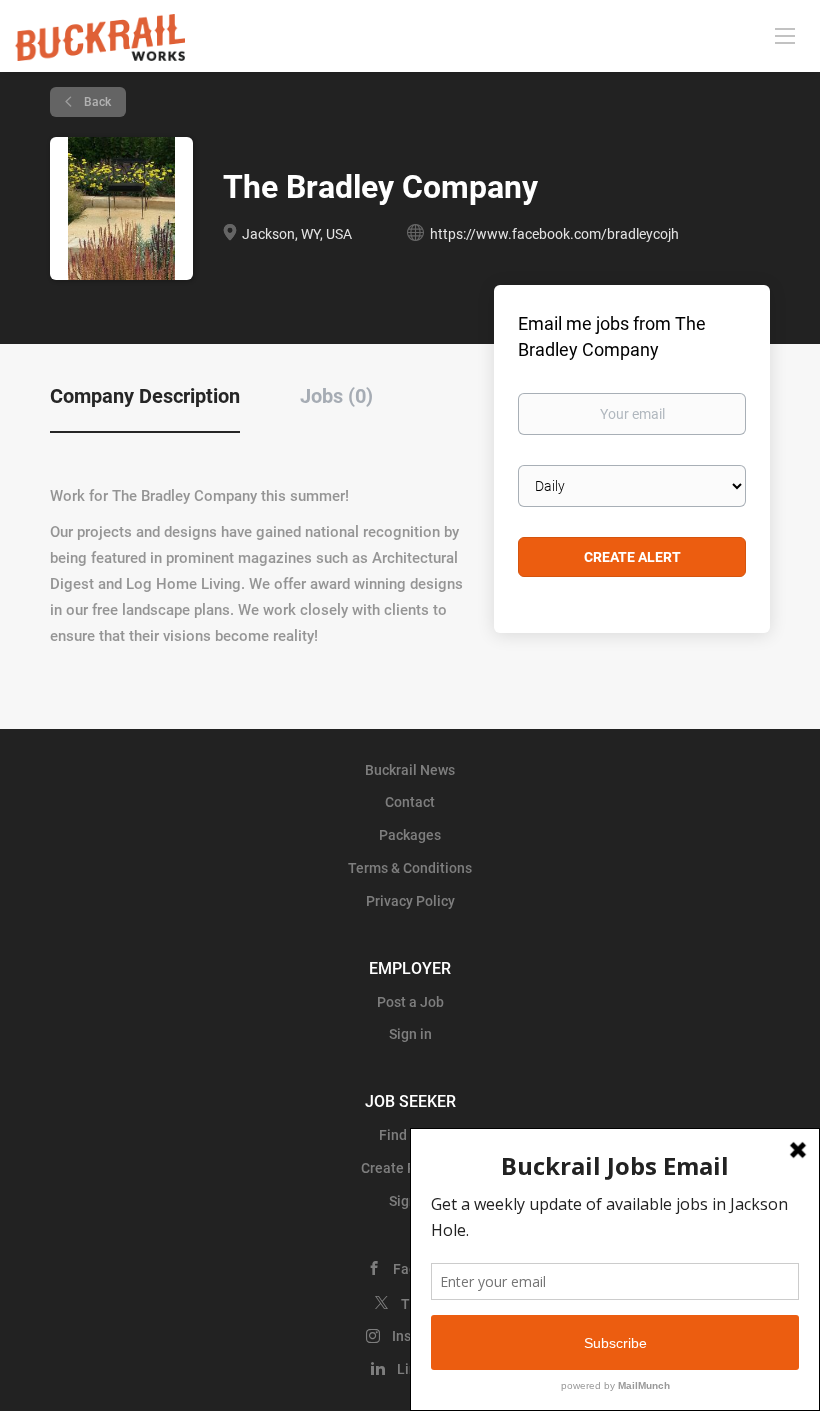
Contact (410, 802)
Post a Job (410, 1002)
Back (96, 102)
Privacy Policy (410, 901)
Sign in (410, 1034)
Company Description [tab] (145, 396)
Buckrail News (410, 770)
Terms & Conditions (410, 868)
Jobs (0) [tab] (336, 396)
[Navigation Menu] (785, 35)
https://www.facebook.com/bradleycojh (554, 234)
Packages (410, 835)
